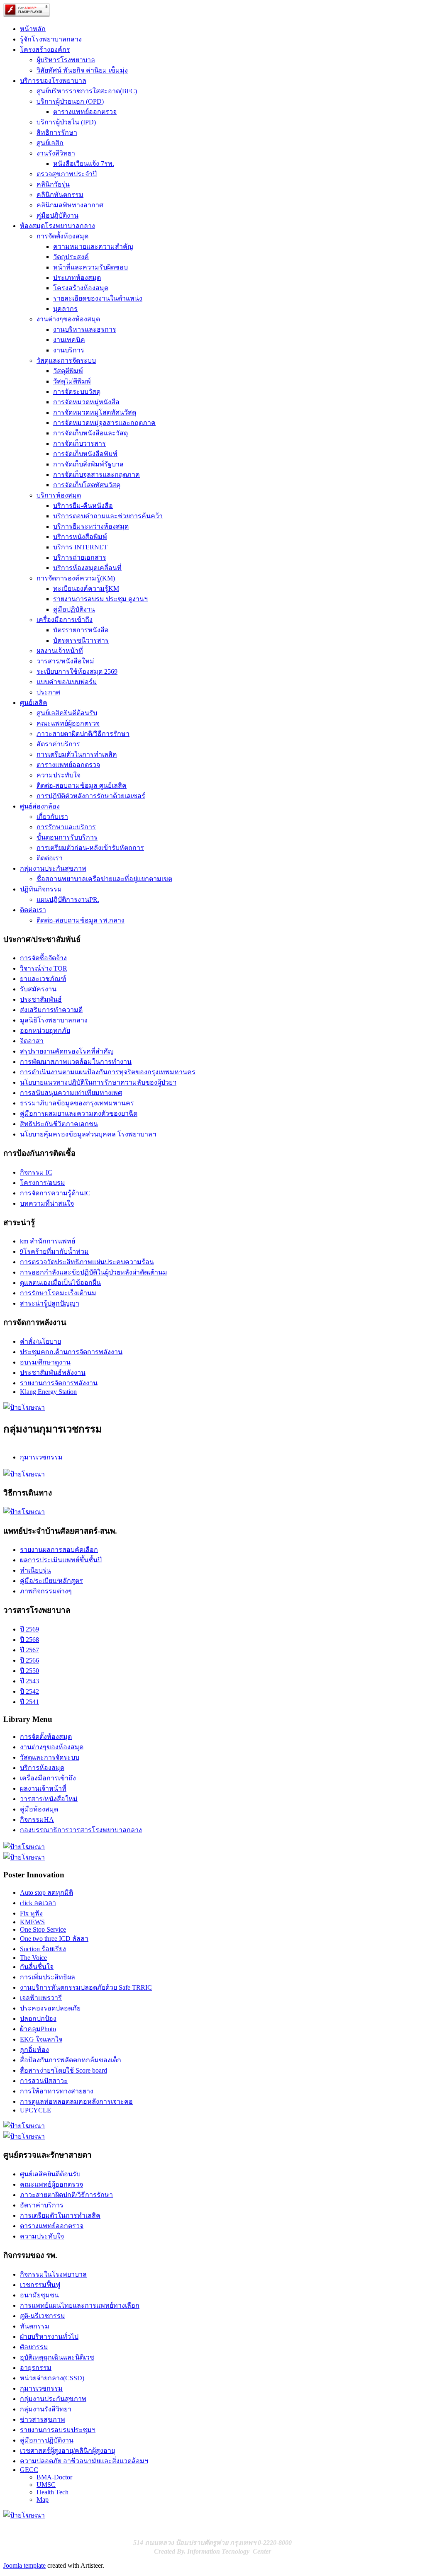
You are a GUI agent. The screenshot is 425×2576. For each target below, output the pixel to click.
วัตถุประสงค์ (71, 257)
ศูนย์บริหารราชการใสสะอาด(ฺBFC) (87, 91)
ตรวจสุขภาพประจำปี (67, 174)
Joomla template (24, 2565)
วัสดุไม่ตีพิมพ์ (72, 381)
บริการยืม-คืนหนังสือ (83, 506)
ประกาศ (48, 692)
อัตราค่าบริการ (58, 744)
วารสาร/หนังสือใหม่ (65, 661)
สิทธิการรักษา (57, 132)
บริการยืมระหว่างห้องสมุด (91, 526)
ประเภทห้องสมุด (77, 278)
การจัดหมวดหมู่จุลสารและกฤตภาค (104, 423)
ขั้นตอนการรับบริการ (67, 837)
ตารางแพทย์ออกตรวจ (85, 112)
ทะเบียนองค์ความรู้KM (86, 589)
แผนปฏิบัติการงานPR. (68, 900)
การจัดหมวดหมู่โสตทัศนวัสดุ (95, 412)
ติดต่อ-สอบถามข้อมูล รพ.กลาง (81, 920)
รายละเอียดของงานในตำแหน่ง (98, 298)
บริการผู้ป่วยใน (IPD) (66, 122)
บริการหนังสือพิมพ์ (80, 537)
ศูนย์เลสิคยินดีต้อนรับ (67, 713)
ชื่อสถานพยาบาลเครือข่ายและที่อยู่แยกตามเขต (104, 879)
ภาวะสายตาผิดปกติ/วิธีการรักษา (83, 734)
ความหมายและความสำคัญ (93, 246)
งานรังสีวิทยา (56, 153)
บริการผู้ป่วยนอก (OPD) (70, 101)
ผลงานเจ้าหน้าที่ (60, 651)
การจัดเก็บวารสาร (79, 443)
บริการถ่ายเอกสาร (80, 557)
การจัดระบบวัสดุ (77, 392)
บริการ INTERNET (80, 547)
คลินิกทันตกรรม (60, 195)
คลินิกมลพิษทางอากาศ (70, 205)
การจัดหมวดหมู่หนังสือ (86, 402)
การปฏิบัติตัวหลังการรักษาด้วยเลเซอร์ (91, 796)
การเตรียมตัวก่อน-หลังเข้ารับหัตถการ (90, 848)
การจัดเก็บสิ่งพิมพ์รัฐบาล (88, 464)
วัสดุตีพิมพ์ (68, 371)
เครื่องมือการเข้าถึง (65, 620)
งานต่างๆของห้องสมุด (68, 319)
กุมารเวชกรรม (41, 1457)
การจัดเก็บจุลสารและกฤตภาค (96, 475)
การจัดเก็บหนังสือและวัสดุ (90, 433)
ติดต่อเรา (50, 858)
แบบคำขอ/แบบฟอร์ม (67, 682)
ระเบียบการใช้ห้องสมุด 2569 (77, 671)
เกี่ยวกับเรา (52, 817)
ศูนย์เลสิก (50, 143)
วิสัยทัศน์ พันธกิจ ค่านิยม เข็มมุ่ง (82, 70)
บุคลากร (65, 309)
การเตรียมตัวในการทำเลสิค (77, 754)
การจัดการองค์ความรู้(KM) (76, 578)
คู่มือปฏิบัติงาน (57, 215)
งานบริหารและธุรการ (85, 329)
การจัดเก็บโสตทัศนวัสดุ (87, 485)
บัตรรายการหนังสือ (81, 630)
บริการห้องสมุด (59, 495)
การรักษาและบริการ (66, 827)
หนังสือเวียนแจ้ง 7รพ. (84, 164)
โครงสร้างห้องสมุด (81, 288)
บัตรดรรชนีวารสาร (81, 640)
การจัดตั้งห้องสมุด (62, 236)
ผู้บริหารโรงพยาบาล (66, 60)
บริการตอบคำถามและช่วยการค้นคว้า (108, 516)
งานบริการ (69, 350)
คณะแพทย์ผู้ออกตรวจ (68, 723)
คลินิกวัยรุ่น (53, 184)
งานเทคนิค (69, 340)
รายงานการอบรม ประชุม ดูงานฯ (100, 599)
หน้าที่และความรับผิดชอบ (90, 267)
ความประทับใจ (59, 775)
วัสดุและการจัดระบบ (66, 361)
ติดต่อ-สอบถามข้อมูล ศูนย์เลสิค (82, 785)
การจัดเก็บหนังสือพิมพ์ (85, 454)
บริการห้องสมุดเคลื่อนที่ (87, 568)
